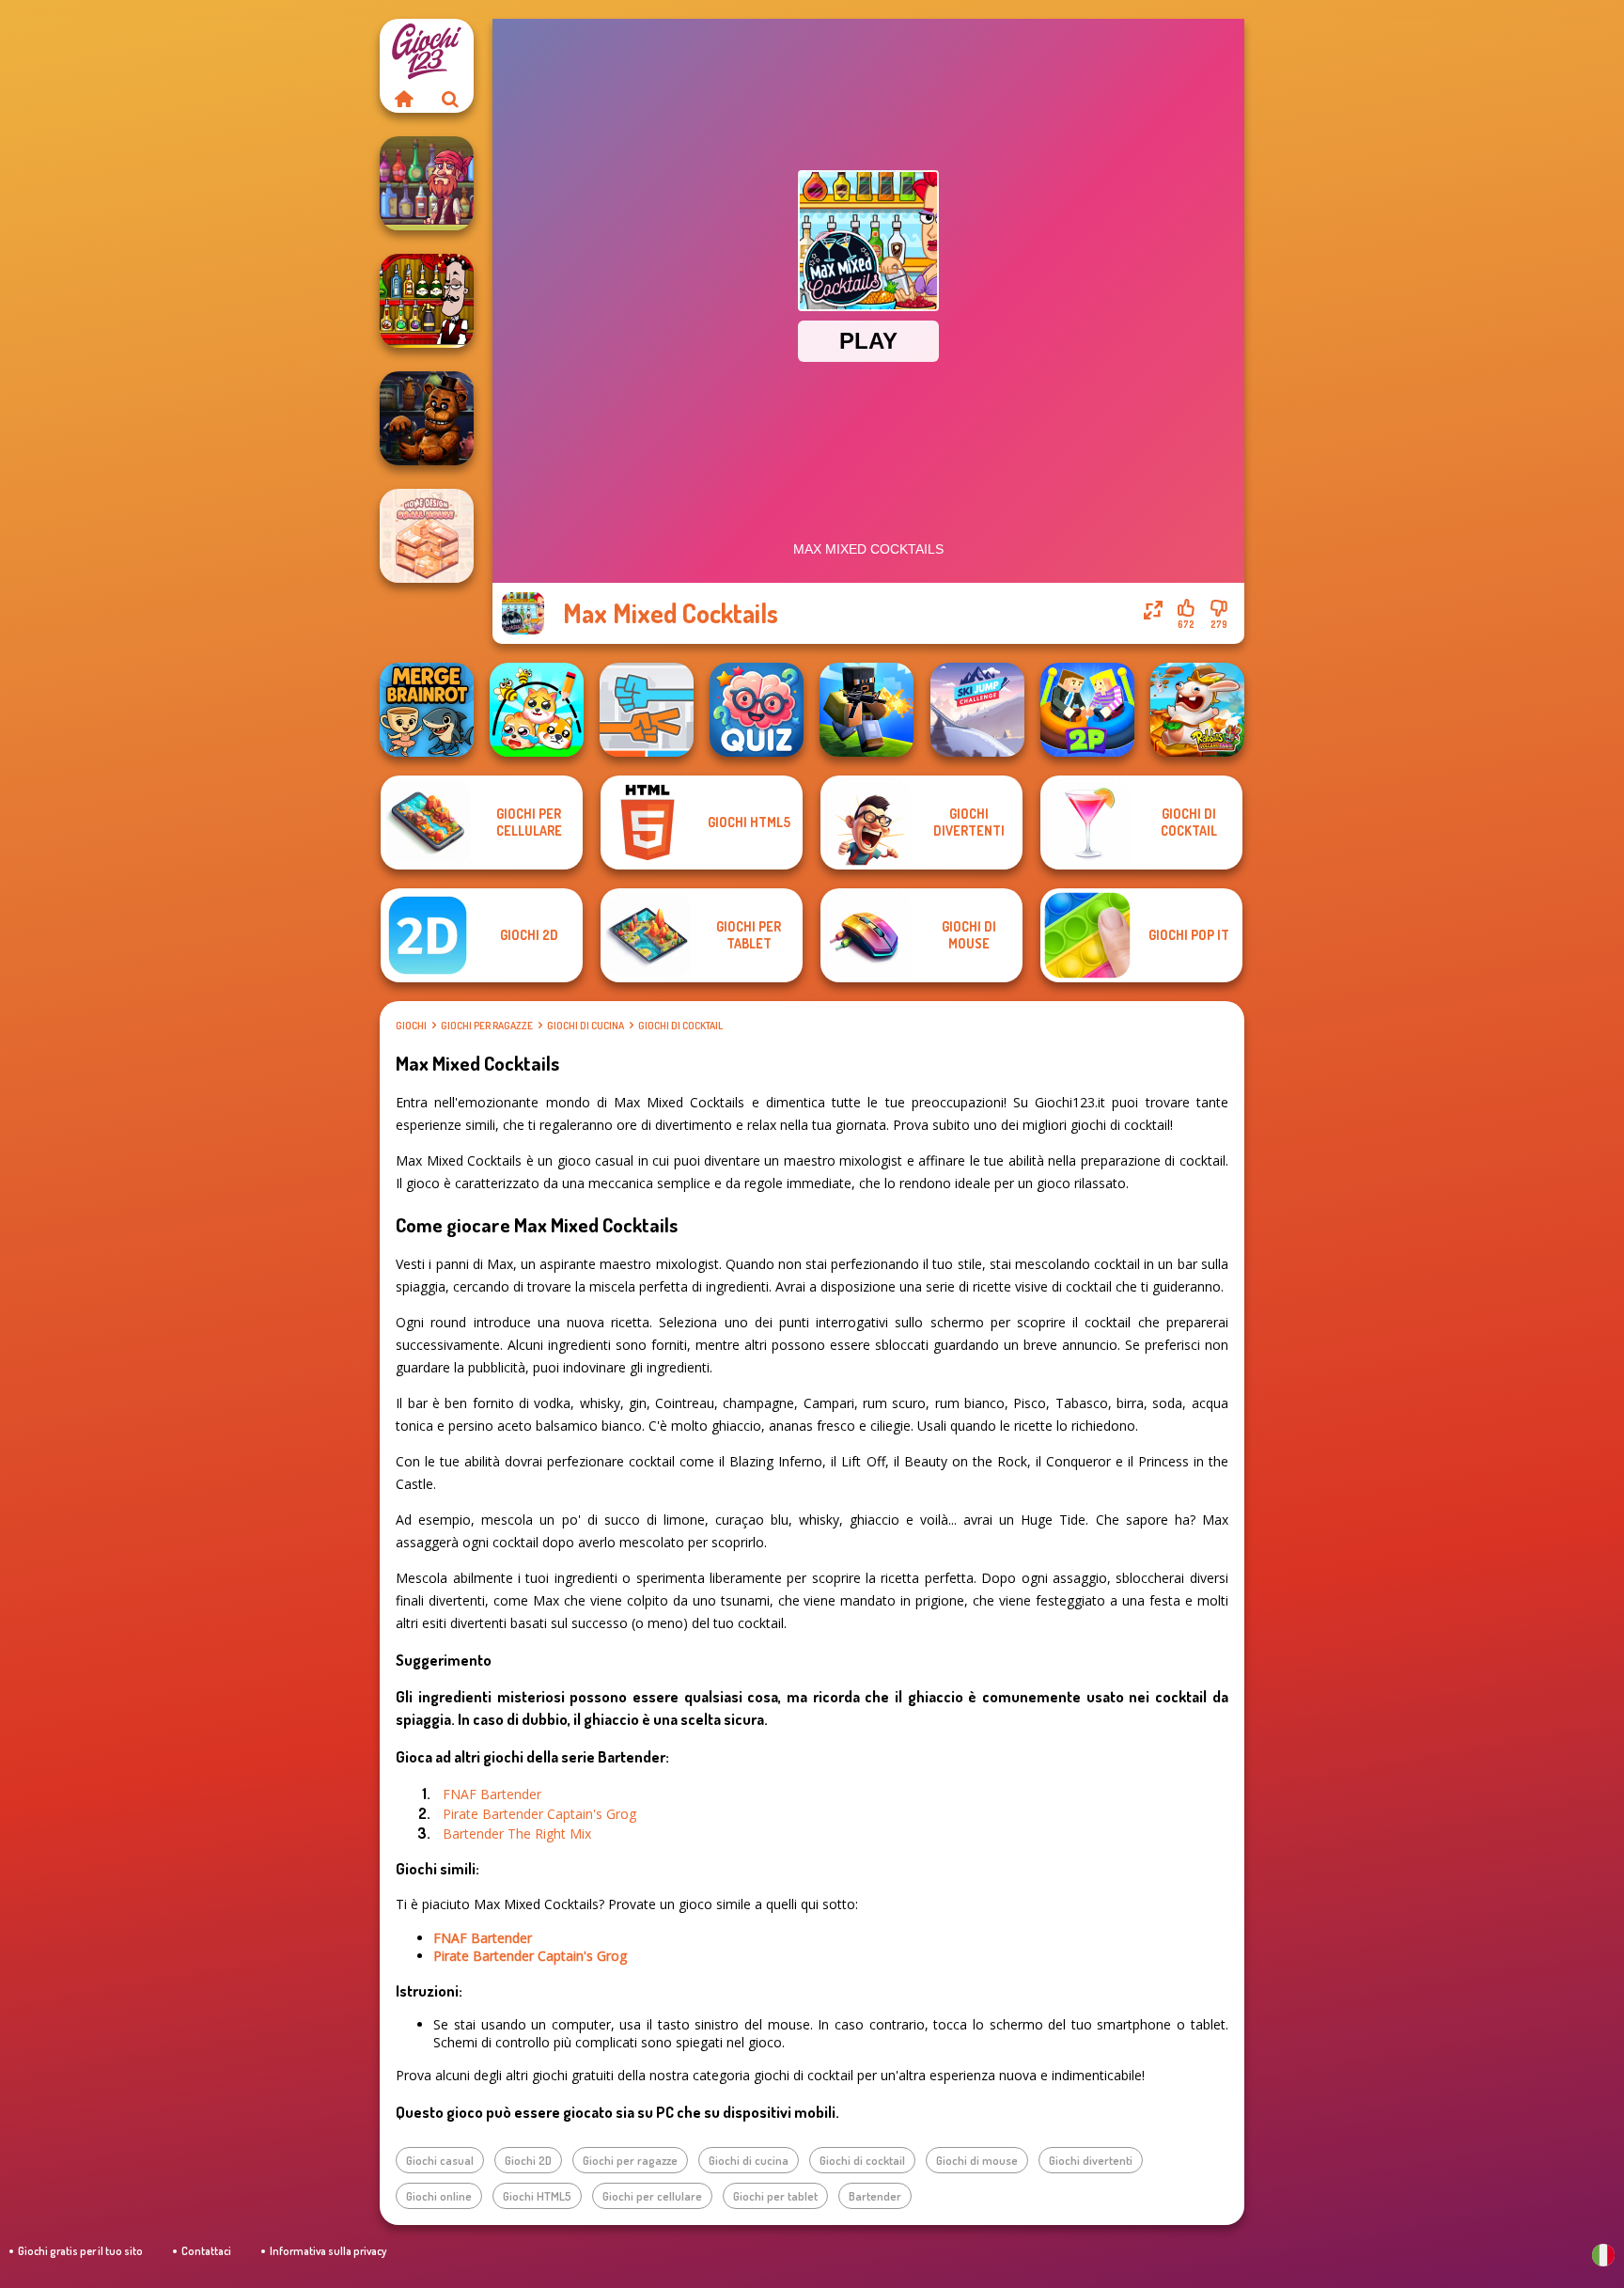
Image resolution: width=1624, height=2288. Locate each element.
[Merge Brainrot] (427, 710)
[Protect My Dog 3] (537, 710)
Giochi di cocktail (680, 1026)
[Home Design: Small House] (427, 536)
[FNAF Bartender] (427, 418)
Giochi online (439, 2196)
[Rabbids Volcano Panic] (1197, 710)
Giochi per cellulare (652, 2196)
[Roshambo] (647, 710)
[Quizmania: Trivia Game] (757, 710)
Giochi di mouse (977, 2160)
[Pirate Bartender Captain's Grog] (427, 183)
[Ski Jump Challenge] (977, 710)
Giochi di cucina (586, 1026)
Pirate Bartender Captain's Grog (539, 1814)
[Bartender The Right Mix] (427, 301)
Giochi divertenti (1091, 2160)
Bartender (875, 2196)
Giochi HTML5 (537, 2196)
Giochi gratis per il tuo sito (80, 2251)
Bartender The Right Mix (517, 1834)
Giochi (411, 1026)
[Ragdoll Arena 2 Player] (1087, 710)
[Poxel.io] (867, 710)
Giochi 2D (528, 2160)
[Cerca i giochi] (450, 99)
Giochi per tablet (775, 2196)
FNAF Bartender (492, 1794)
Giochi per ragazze (487, 1026)
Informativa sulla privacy (328, 2251)
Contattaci (206, 2251)
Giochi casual (440, 2160)
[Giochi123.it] (403, 99)
